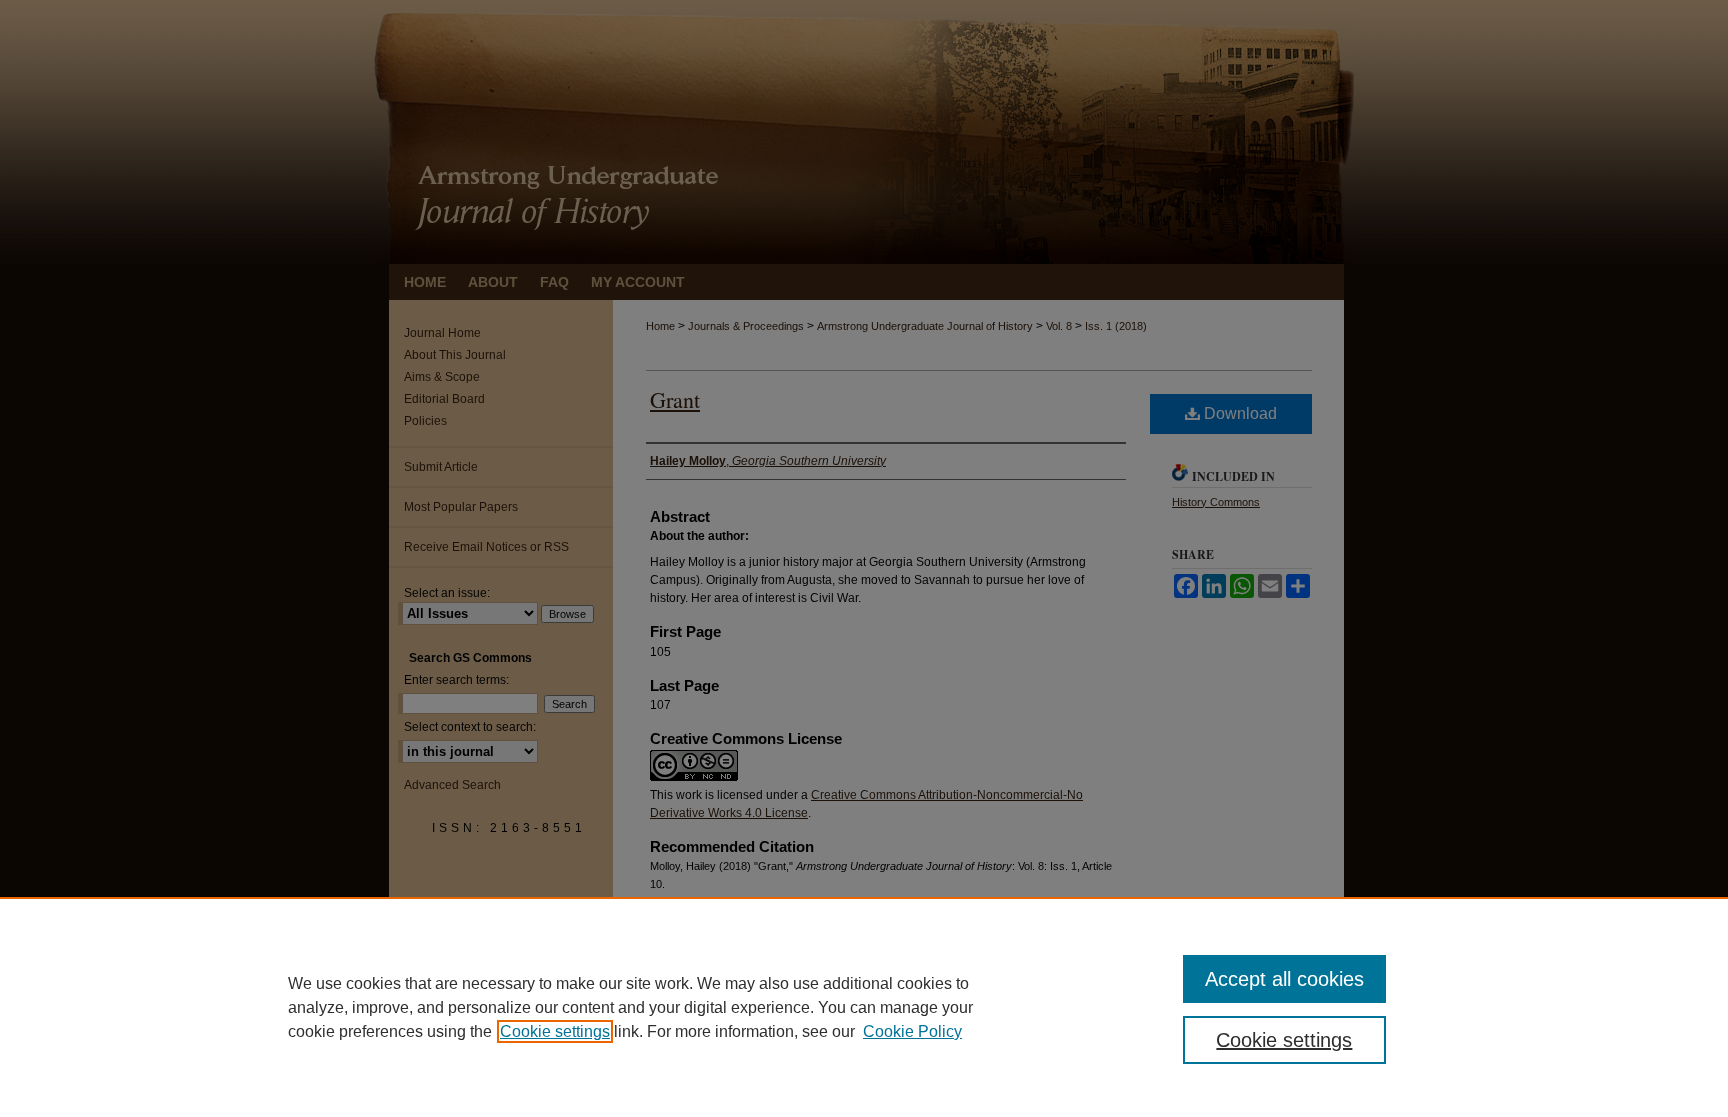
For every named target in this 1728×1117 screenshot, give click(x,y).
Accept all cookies (1284, 979)
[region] (864, 1007)
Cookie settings (555, 1031)
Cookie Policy (912, 1031)
